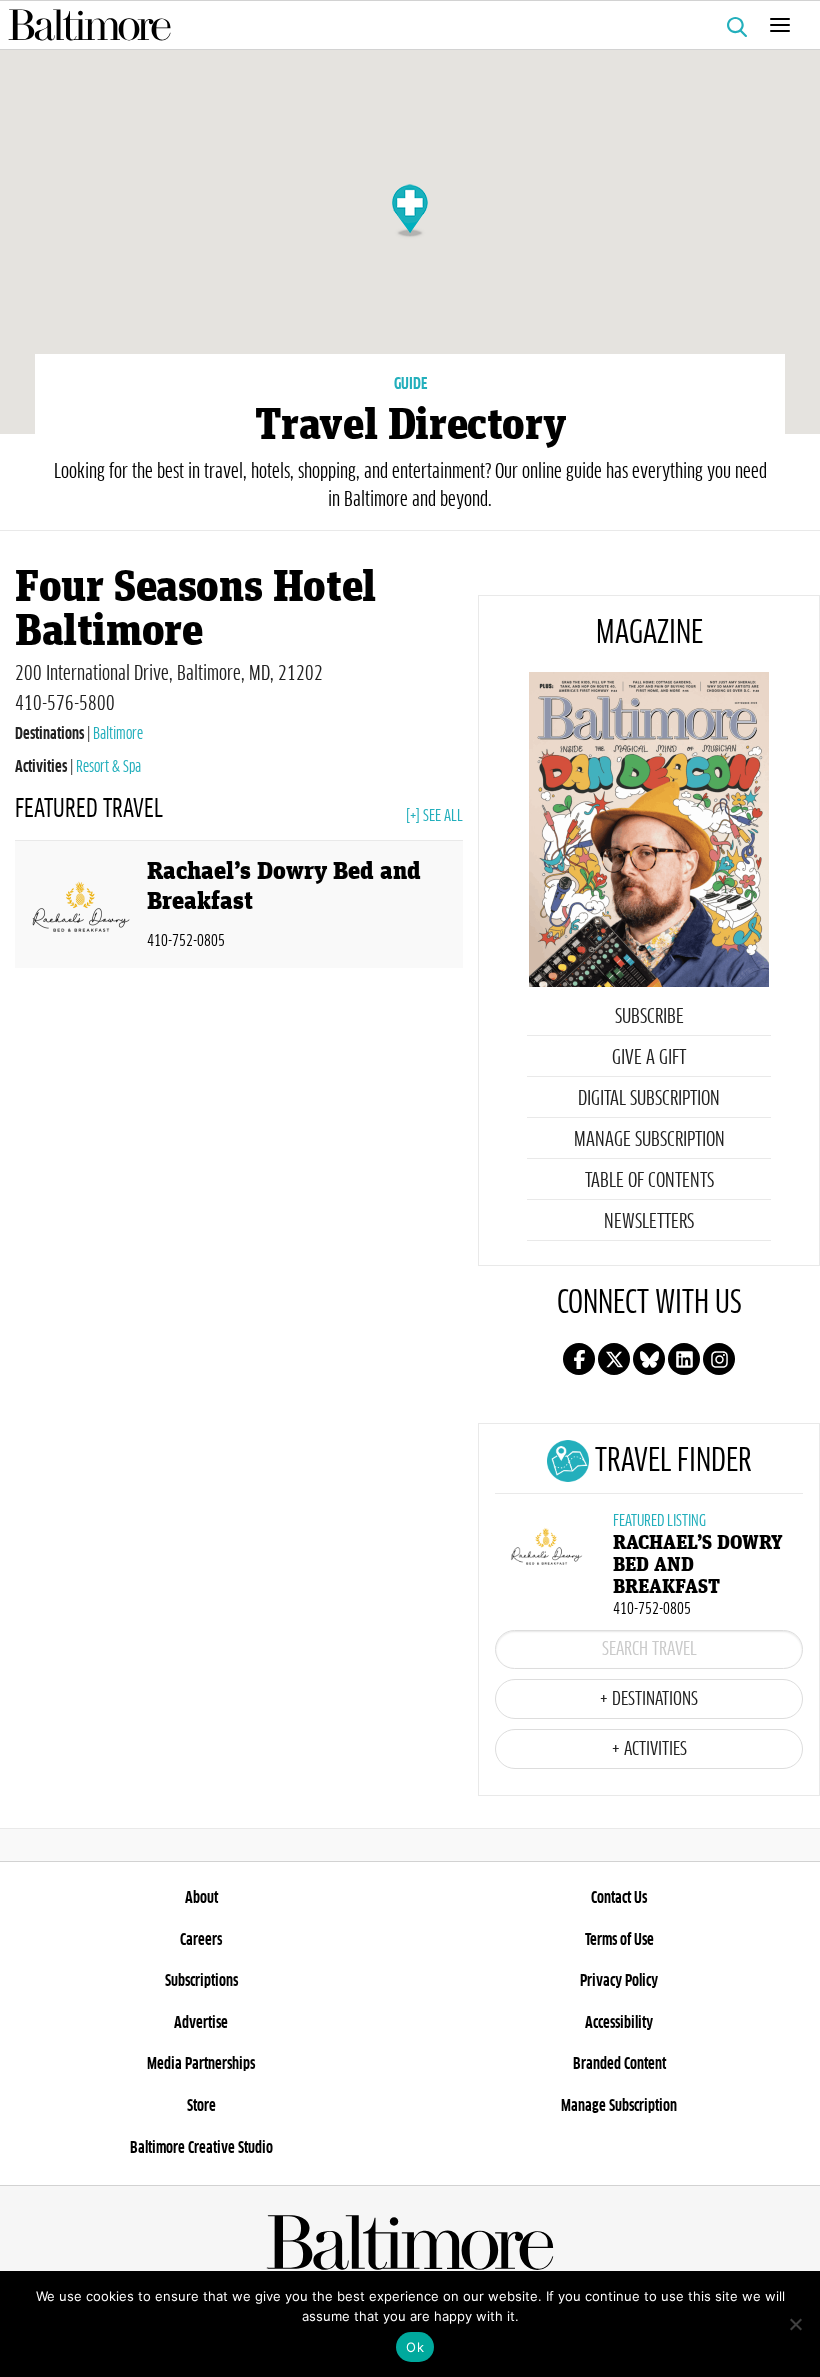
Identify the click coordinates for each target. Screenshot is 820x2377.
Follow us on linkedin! (684, 1359)
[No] (795, 2324)
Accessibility (619, 2023)
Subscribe (649, 1017)
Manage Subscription (649, 1140)
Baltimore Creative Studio (201, 2148)
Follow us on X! (614, 1359)
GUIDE (410, 384)
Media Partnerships (201, 2064)
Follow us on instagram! (719, 1359)
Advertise (201, 2023)
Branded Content (619, 2064)
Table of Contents (649, 1181)
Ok (415, 2347)
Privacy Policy (619, 1981)
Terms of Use (619, 1940)
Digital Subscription (649, 1099)
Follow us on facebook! (579, 1359)
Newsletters (649, 1222)
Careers (201, 1940)
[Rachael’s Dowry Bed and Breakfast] (81, 908)
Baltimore (118, 734)
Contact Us (619, 1898)
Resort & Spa (108, 767)
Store (201, 2106)
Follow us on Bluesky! (649, 1359)
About (201, 1898)
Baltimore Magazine (402, 25)
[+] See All (434, 816)
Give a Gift (649, 1058)
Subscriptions (201, 1981)
